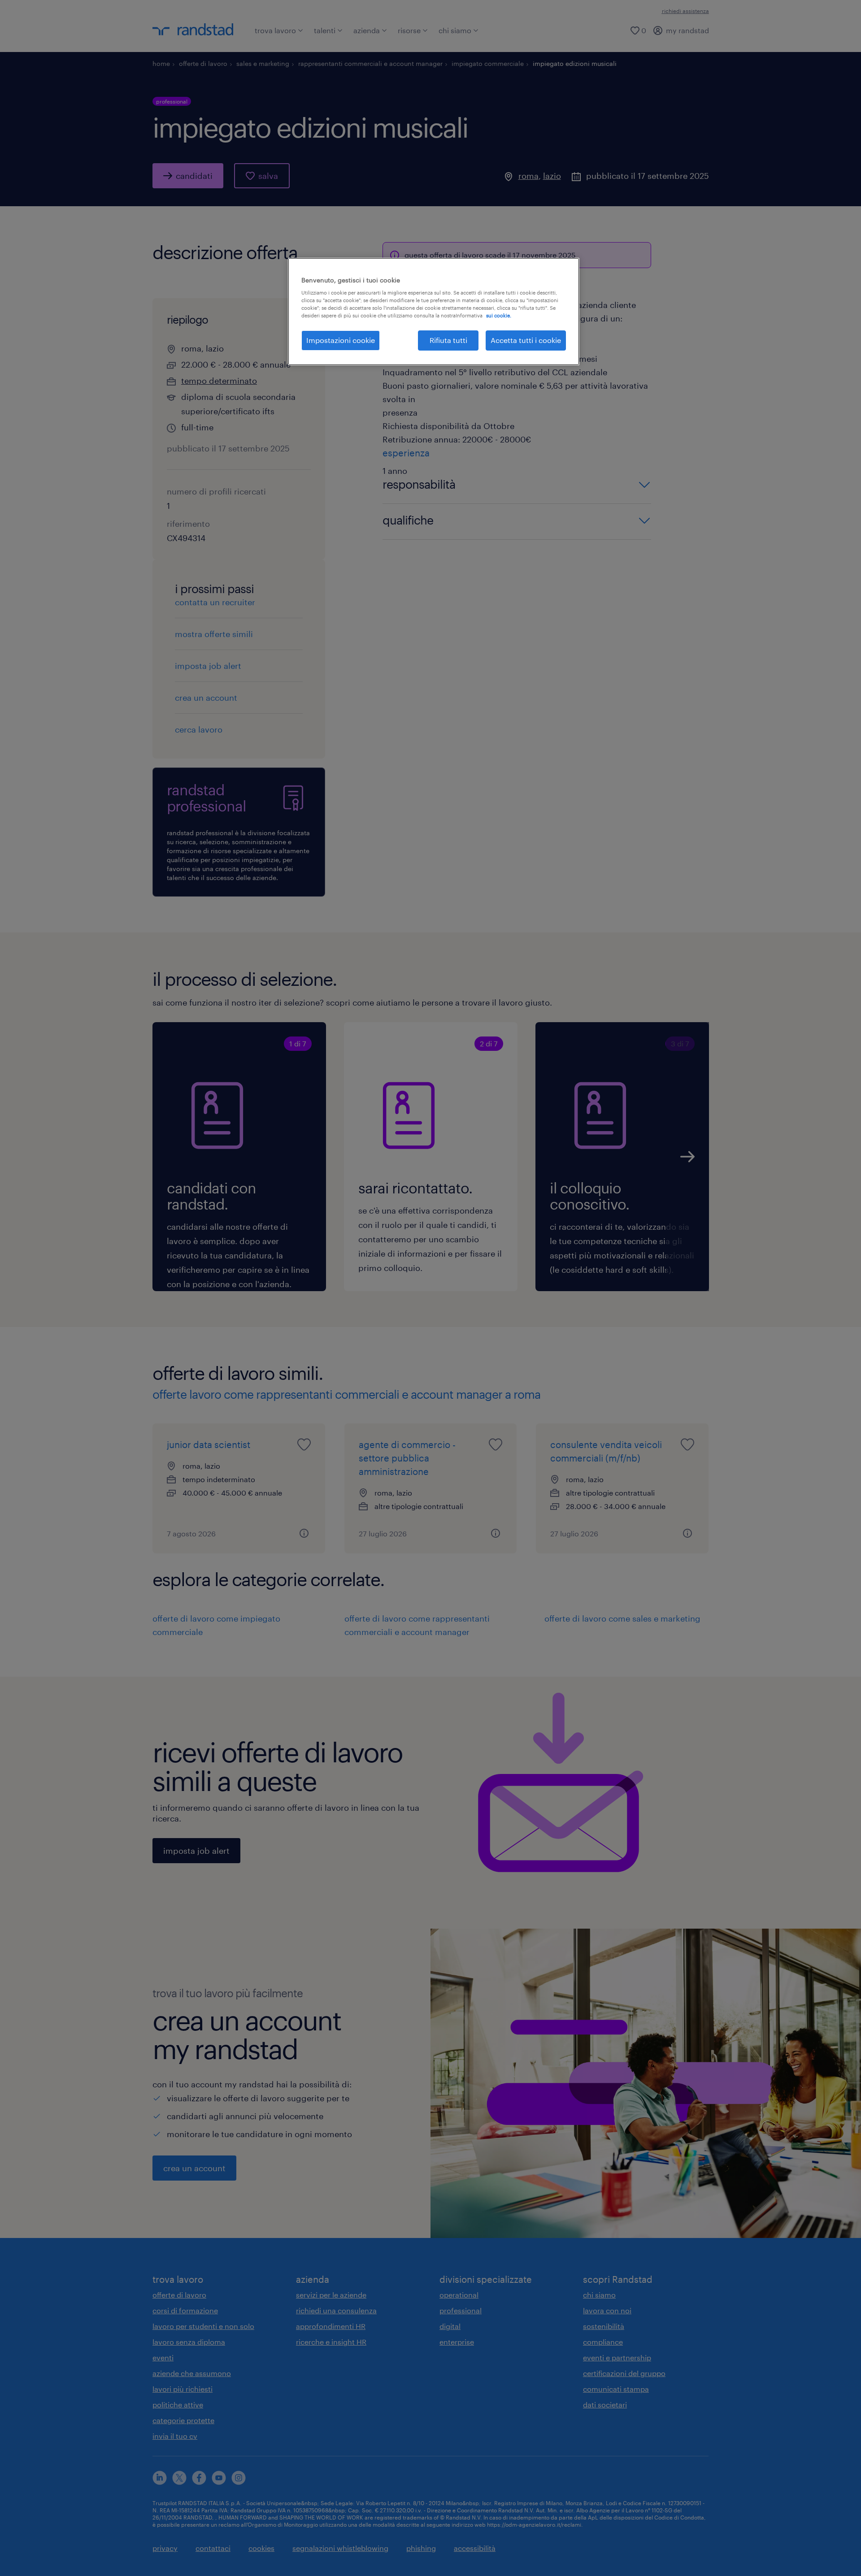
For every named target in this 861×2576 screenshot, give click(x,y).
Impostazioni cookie (341, 340)
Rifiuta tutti (448, 340)
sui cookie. (499, 315)
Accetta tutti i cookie (526, 340)
